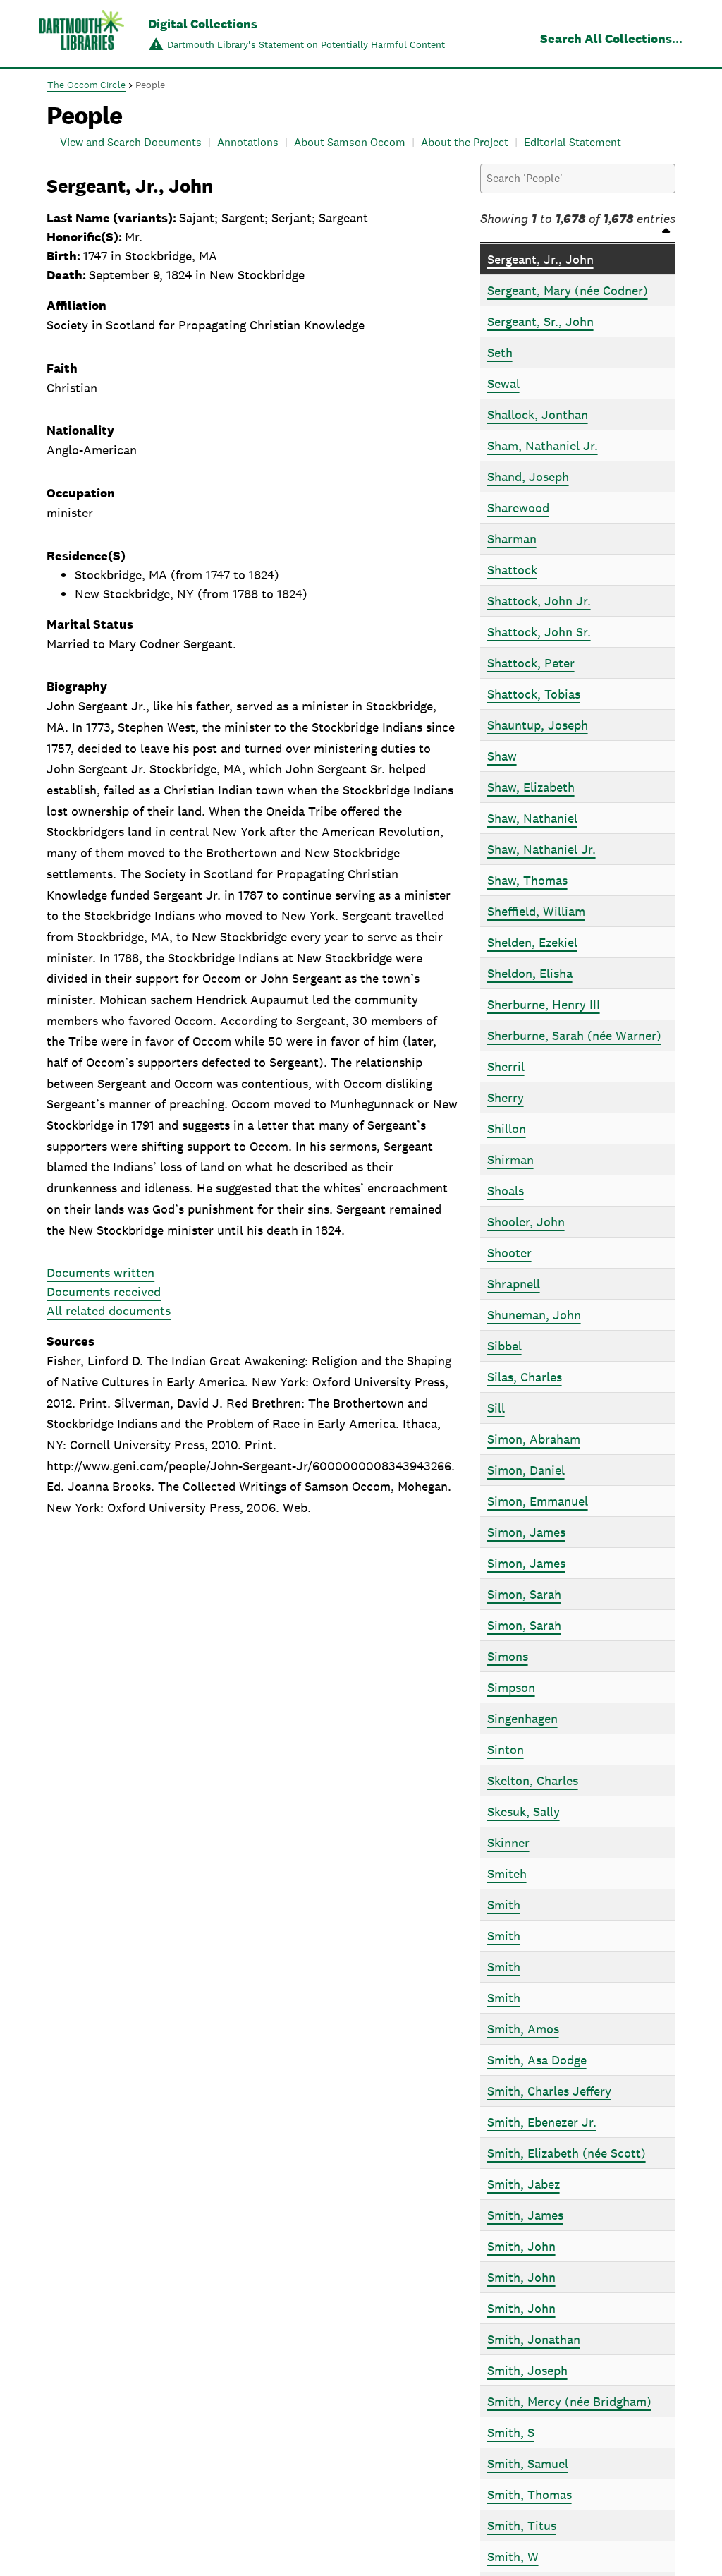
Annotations (248, 142)
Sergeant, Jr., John (540, 259)
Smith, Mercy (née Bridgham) (569, 2401)
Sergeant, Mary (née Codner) (568, 290)
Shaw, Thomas (527, 880)
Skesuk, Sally (524, 1812)
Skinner (508, 1843)
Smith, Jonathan (534, 2339)
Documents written (100, 1272)
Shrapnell (514, 1284)
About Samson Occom (350, 142)
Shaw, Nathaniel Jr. (541, 849)
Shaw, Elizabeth (531, 787)
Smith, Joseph (527, 2370)
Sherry (506, 1097)
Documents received (104, 1292)
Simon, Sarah (524, 1594)
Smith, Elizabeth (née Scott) (567, 2153)
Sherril (506, 1066)
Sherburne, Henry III (544, 1004)
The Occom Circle (86, 85)
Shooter (509, 1253)
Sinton (506, 1749)
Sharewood (518, 508)
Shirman (510, 1160)
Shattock (512, 570)
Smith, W (513, 2557)
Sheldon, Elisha (530, 973)
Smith (504, 1905)
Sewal (503, 383)
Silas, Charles (525, 1377)
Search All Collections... (611, 38)
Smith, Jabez (524, 2184)
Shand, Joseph (528, 477)
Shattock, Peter (531, 663)
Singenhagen (522, 1718)
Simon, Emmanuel (538, 1501)
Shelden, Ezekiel (532, 942)
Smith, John (521, 2246)
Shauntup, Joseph (538, 725)
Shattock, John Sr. (539, 632)
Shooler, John (526, 1222)
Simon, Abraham (534, 1439)
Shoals (506, 1191)
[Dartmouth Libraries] (82, 35)
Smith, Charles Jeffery (549, 2091)
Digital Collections (203, 24)
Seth (500, 352)
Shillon (507, 1129)
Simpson (511, 1687)
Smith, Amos (523, 2029)
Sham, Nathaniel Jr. (543, 446)
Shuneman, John (534, 1315)
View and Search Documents (131, 142)
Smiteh (507, 1874)
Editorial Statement (573, 142)
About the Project (465, 142)
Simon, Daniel (526, 1470)
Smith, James (525, 2215)
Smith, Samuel (528, 2463)
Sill (496, 1408)
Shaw (502, 756)
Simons (508, 1656)
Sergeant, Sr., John (540, 321)
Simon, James (526, 1532)
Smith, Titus (522, 2526)
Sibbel (504, 1346)
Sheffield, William (536, 911)
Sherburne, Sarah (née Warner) (574, 1035)
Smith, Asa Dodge (537, 2060)
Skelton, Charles (533, 1780)
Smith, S (511, 2432)
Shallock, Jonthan (538, 415)
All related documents (109, 1311)
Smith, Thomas (530, 2495)
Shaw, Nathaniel (532, 818)
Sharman (512, 539)
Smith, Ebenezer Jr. (542, 2122)
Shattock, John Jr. (539, 601)
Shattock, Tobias (534, 694)
